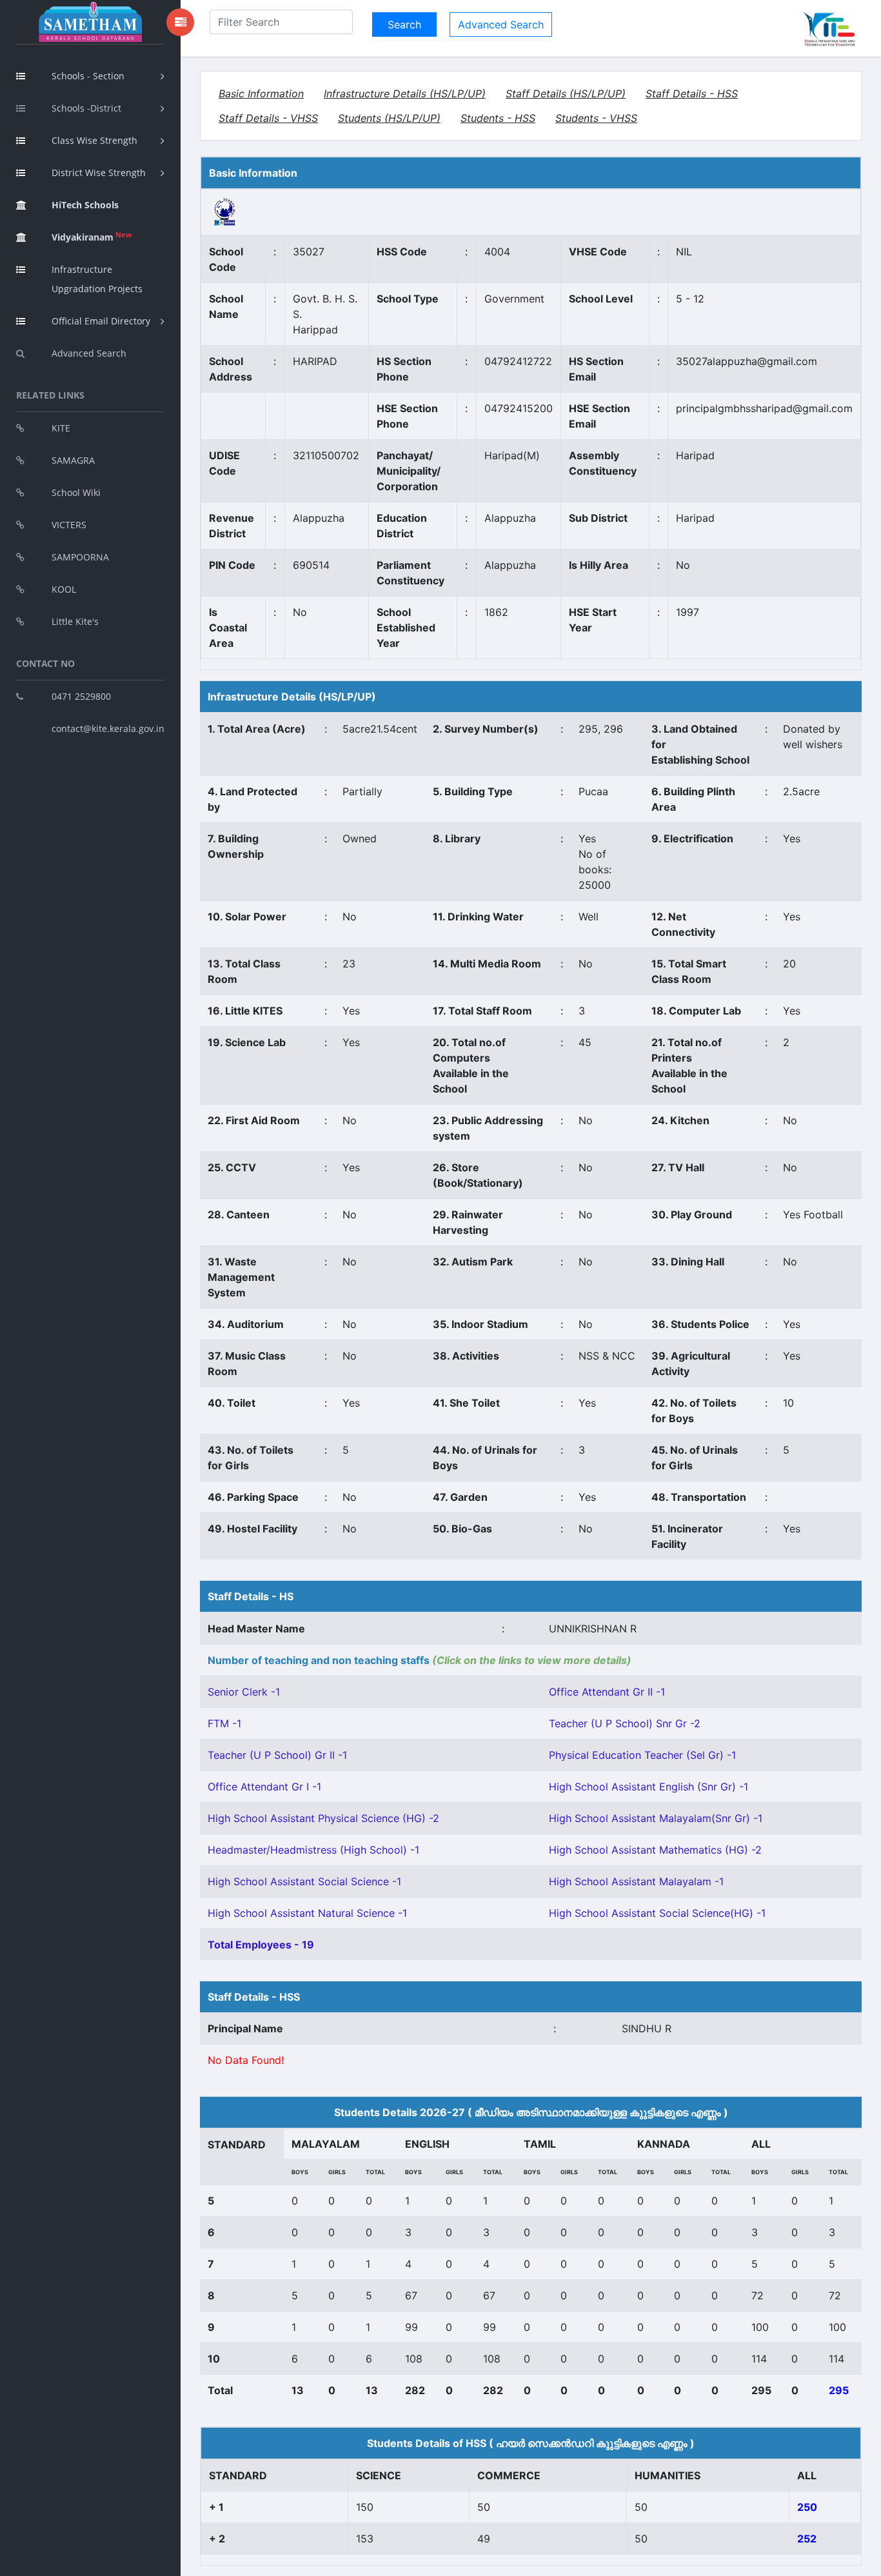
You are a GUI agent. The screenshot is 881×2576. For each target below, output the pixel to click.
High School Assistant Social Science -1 (304, 1881)
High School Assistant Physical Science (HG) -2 (323, 1818)
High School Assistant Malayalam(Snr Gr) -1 (656, 1818)
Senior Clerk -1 (244, 1692)
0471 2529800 (81, 696)
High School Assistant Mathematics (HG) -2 (655, 1850)
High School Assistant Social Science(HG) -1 (657, 1913)
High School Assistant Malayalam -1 (636, 1881)
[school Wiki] (225, 211)
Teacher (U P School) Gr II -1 (277, 1755)
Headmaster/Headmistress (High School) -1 (313, 1850)
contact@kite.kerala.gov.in (108, 728)
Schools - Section (88, 76)
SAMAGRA (73, 460)
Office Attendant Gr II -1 (607, 1692)
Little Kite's (75, 621)
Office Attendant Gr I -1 (264, 1787)
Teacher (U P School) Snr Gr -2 (625, 1723)
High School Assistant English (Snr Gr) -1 (648, 1787)
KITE (61, 428)
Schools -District (86, 108)
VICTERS (69, 525)
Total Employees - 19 (261, 1945)
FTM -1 (224, 1723)
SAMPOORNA (80, 557)
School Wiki (76, 492)
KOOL (64, 589)
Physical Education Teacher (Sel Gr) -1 (642, 1755)
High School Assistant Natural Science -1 (307, 1913)
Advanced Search (89, 353)
